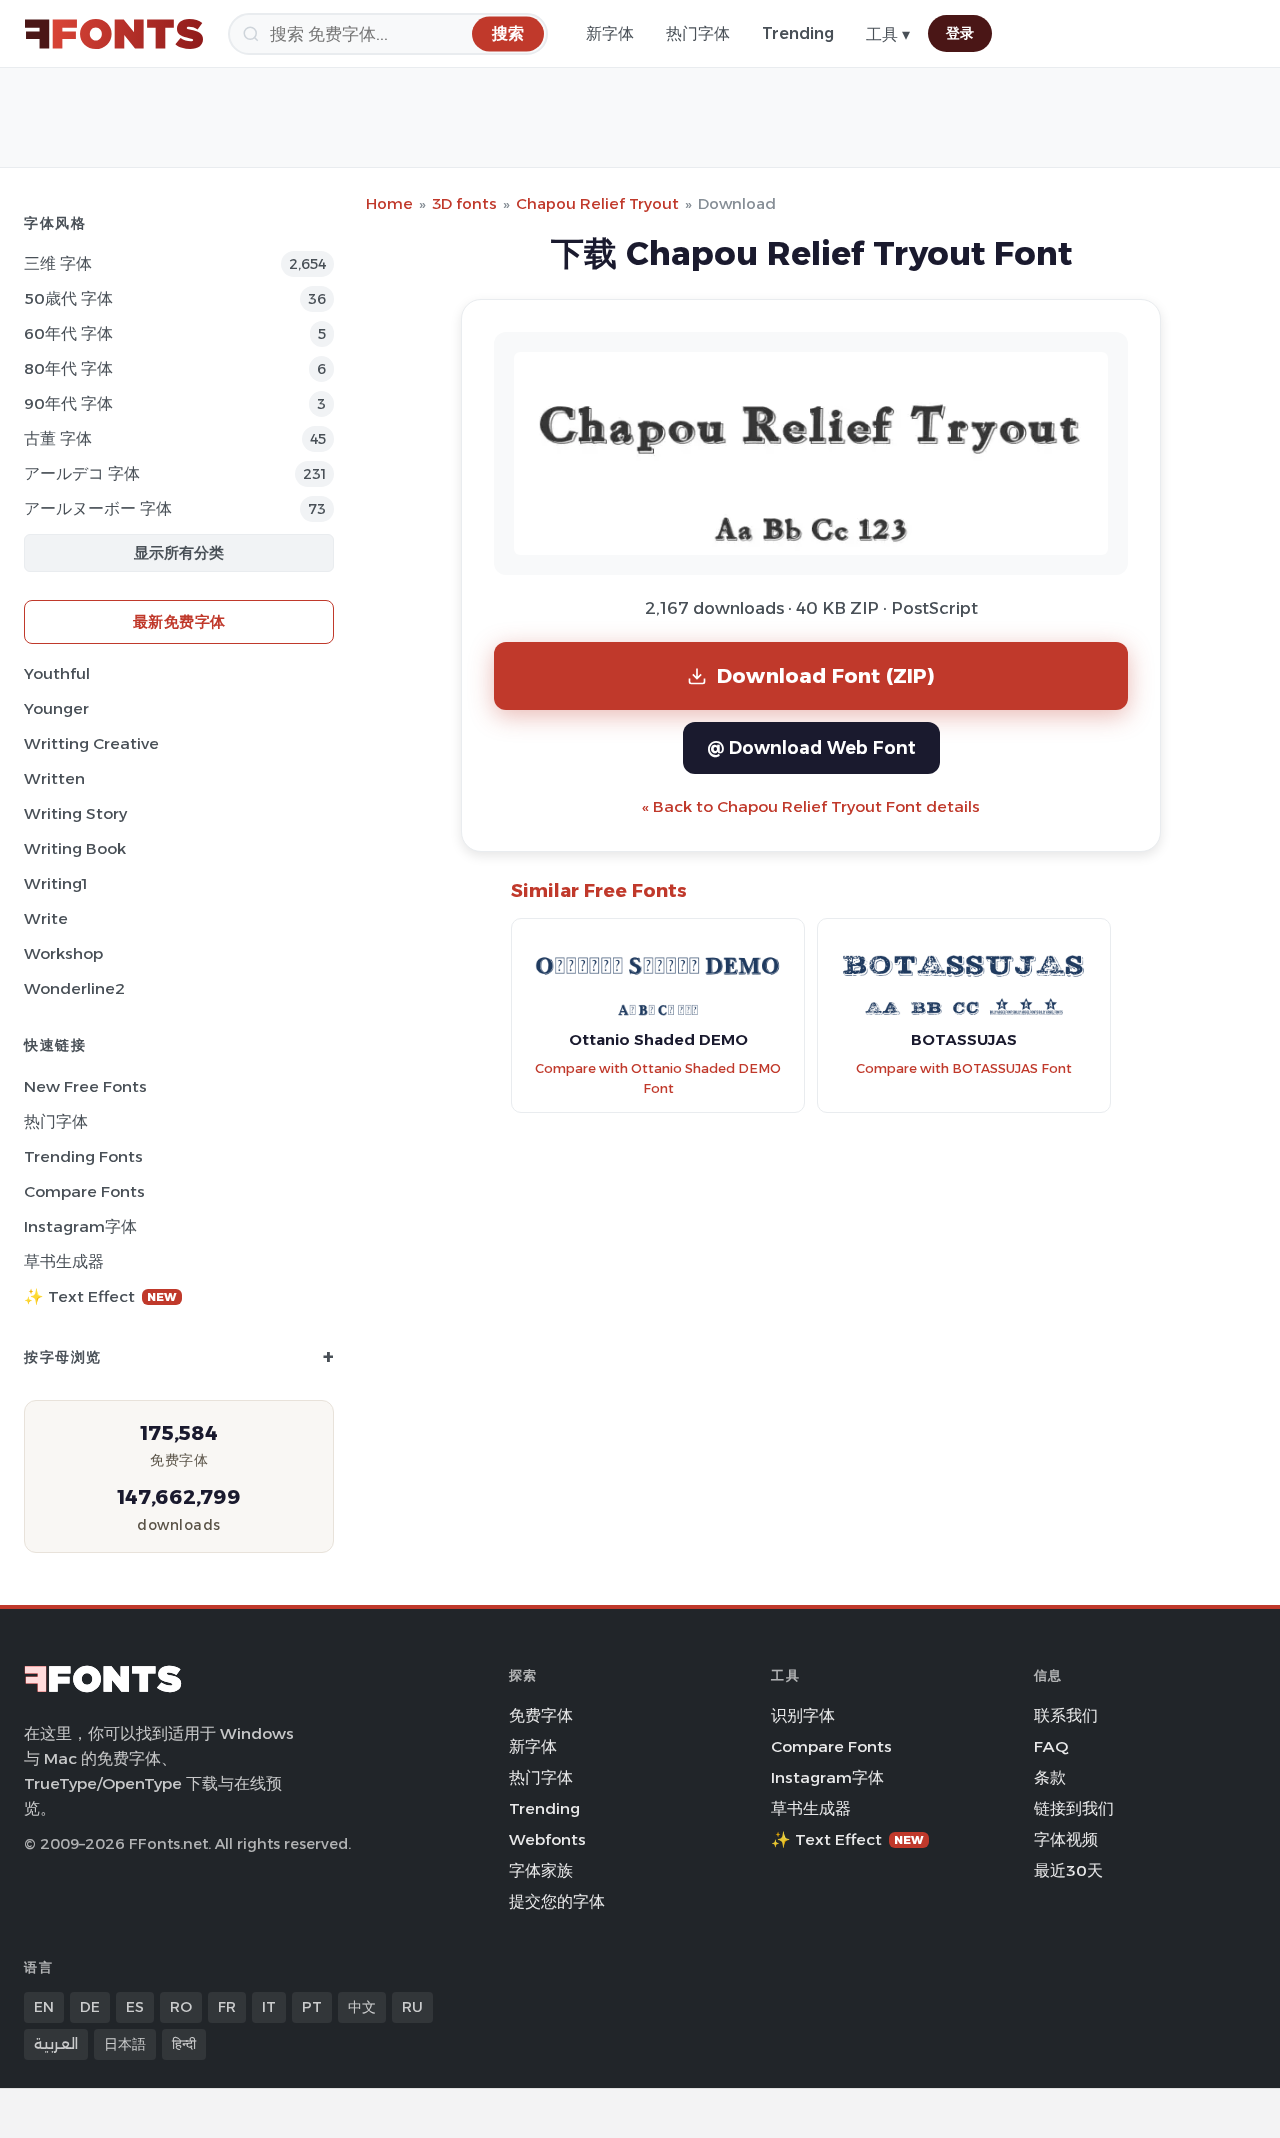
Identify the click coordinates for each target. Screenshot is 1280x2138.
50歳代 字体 (68, 298)
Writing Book (75, 848)
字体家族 (541, 1870)
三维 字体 (58, 263)
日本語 (125, 2044)
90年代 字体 (68, 403)
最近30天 (1068, 1870)
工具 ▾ (888, 34)
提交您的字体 (557, 1901)
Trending (798, 33)
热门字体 (698, 33)
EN (44, 2007)
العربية (56, 2044)
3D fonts (464, 203)
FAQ (1051, 1746)
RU (412, 2007)
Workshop (63, 953)
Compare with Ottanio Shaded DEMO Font (658, 1079)
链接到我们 (1074, 1808)
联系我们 (1066, 1715)
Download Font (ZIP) (826, 675)
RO (181, 2007)
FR (227, 2007)
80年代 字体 (68, 368)
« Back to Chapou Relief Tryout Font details (811, 806)
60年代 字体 (68, 333)
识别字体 (803, 1715)
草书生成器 (64, 1261)
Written (54, 778)
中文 (362, 2007)
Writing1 (55, 883)
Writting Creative (91, 743)
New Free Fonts (85, 1086)
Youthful (57, 673)
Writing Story (75, 813)
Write (46, 918)
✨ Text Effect (100, 1296)
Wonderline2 (74, 988)
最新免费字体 (179, 621)
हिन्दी (184, 2044)
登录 (960, 33)
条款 (1050, 1777)
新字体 (610, 33)
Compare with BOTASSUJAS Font (964, 1068)
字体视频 (1066, 1839)
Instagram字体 (80, 1226)
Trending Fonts (83, 1156)
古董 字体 (58, 438)
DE (90, 2007)
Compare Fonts (84, 1191)
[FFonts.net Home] (114, 34)
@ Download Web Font (811, 747)
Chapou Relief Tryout (597, 203)
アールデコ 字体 (82, 473)
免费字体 (541, 1715)
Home (389, 203)
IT (269, 2007)
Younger (56, 708)
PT (312, 2007)
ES (135, 2007)
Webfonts (547, 1839)
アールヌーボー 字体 (98, 508)
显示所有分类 (179, 552)
